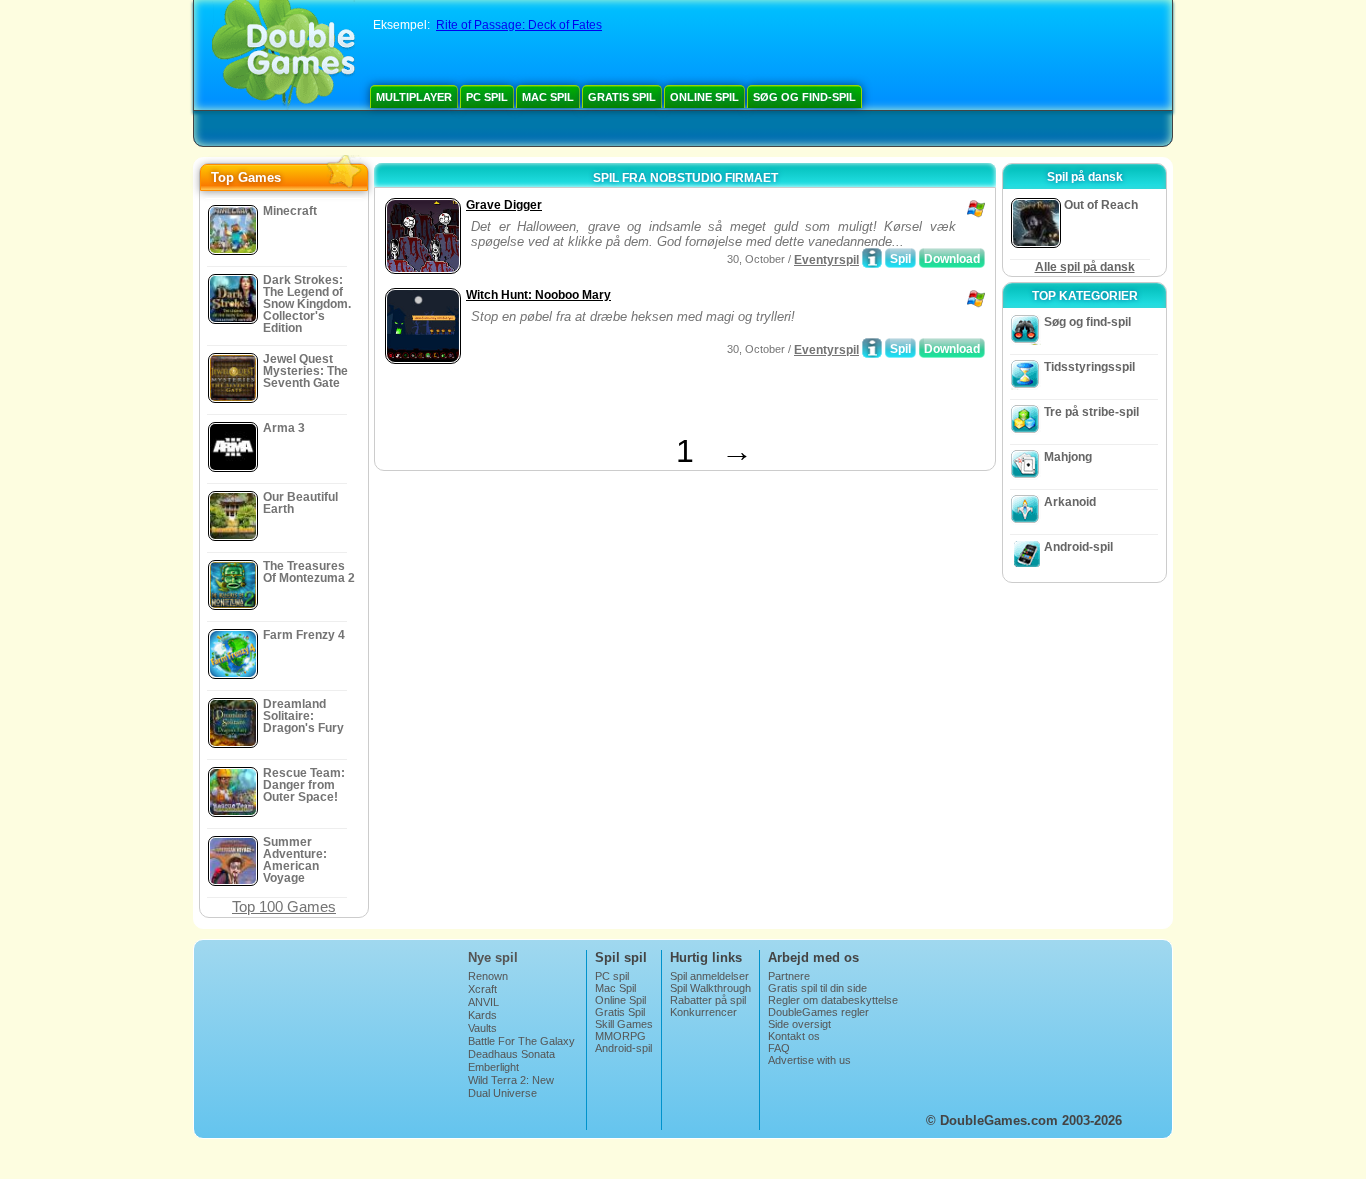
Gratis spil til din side (817, 988)
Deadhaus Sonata (511, 1054)
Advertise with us (809, 1060)
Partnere (789, 976)
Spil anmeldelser (709, 976)
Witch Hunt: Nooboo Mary (538, 295)
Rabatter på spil (708, 1000)
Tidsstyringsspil (1089, 367)
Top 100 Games (284, 906)
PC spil (487, 97)
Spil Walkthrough (710, 988)
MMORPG (620, 1036)
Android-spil (1078, 547)
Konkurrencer (703, 1012)
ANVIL (483, 1002)
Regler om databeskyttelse (833, 1000)
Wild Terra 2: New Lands (511, 1086)
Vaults (482, 1028)
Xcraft (482, 989)
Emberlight (493, 1067)
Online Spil (704, 97)
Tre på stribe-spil (1091, 412)
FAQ (779, 1048)
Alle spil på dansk (1085, 267)
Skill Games (624, 1024)
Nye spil (493, 957)
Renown (488, 976)
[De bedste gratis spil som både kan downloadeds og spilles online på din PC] (283, 55)
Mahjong (1068, 457)
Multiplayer (414, 97)
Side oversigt (799, 1024)
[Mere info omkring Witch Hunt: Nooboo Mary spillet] (872, 348)
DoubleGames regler (818, 1012)
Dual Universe (502, 1093)
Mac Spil (548, 97)
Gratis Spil (622, 97)
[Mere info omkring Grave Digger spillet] (872, 258)
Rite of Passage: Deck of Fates (519, 25)
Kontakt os (794, 1036)
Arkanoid (1070, 502)
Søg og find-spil (804, 97)
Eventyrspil (826, 260)
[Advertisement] (614, 403)
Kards (482, 1015)
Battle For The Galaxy (521, 1041)
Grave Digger (504, 205)
